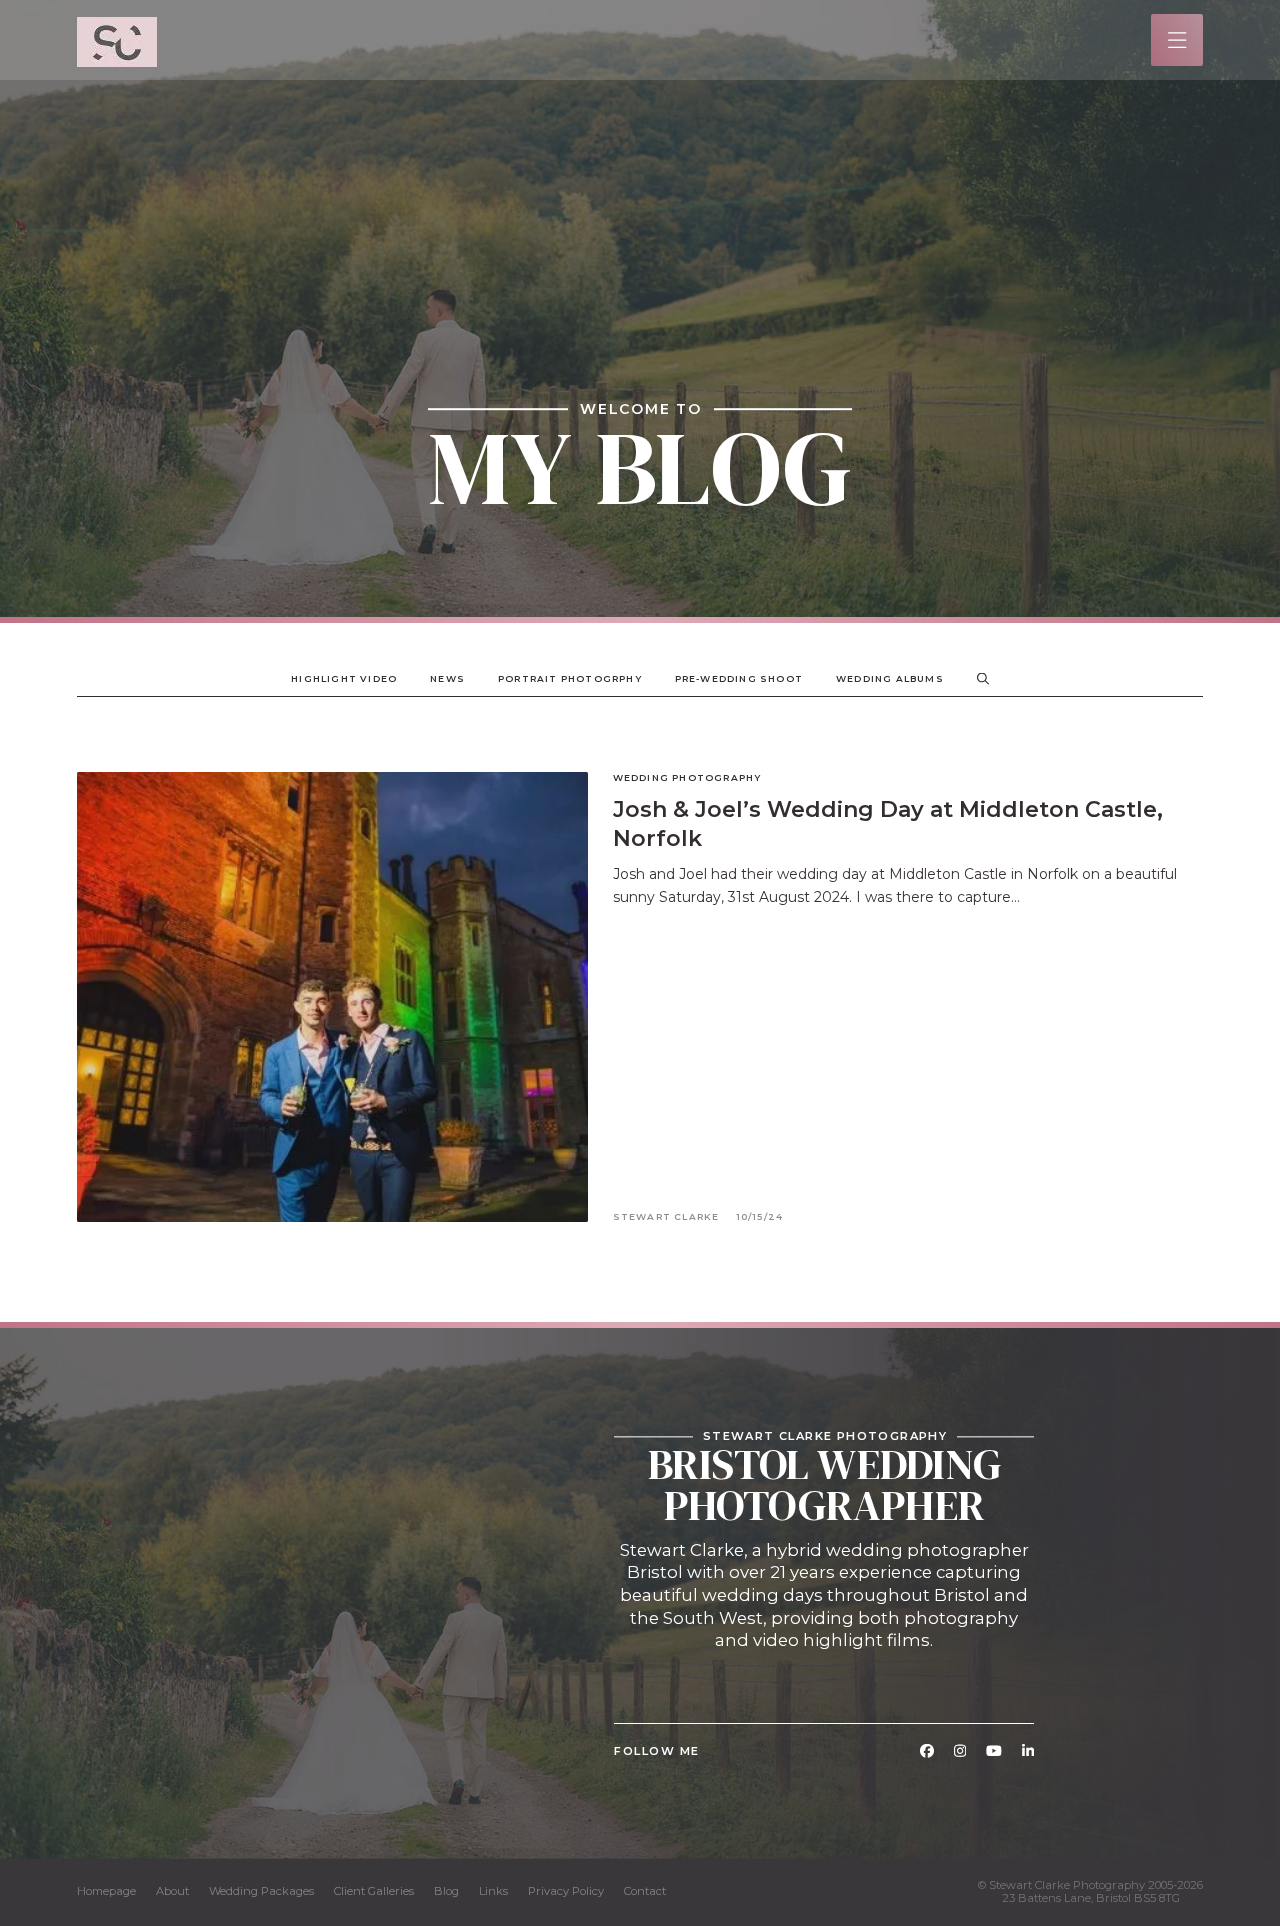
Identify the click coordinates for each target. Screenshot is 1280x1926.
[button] (1177, 40)
